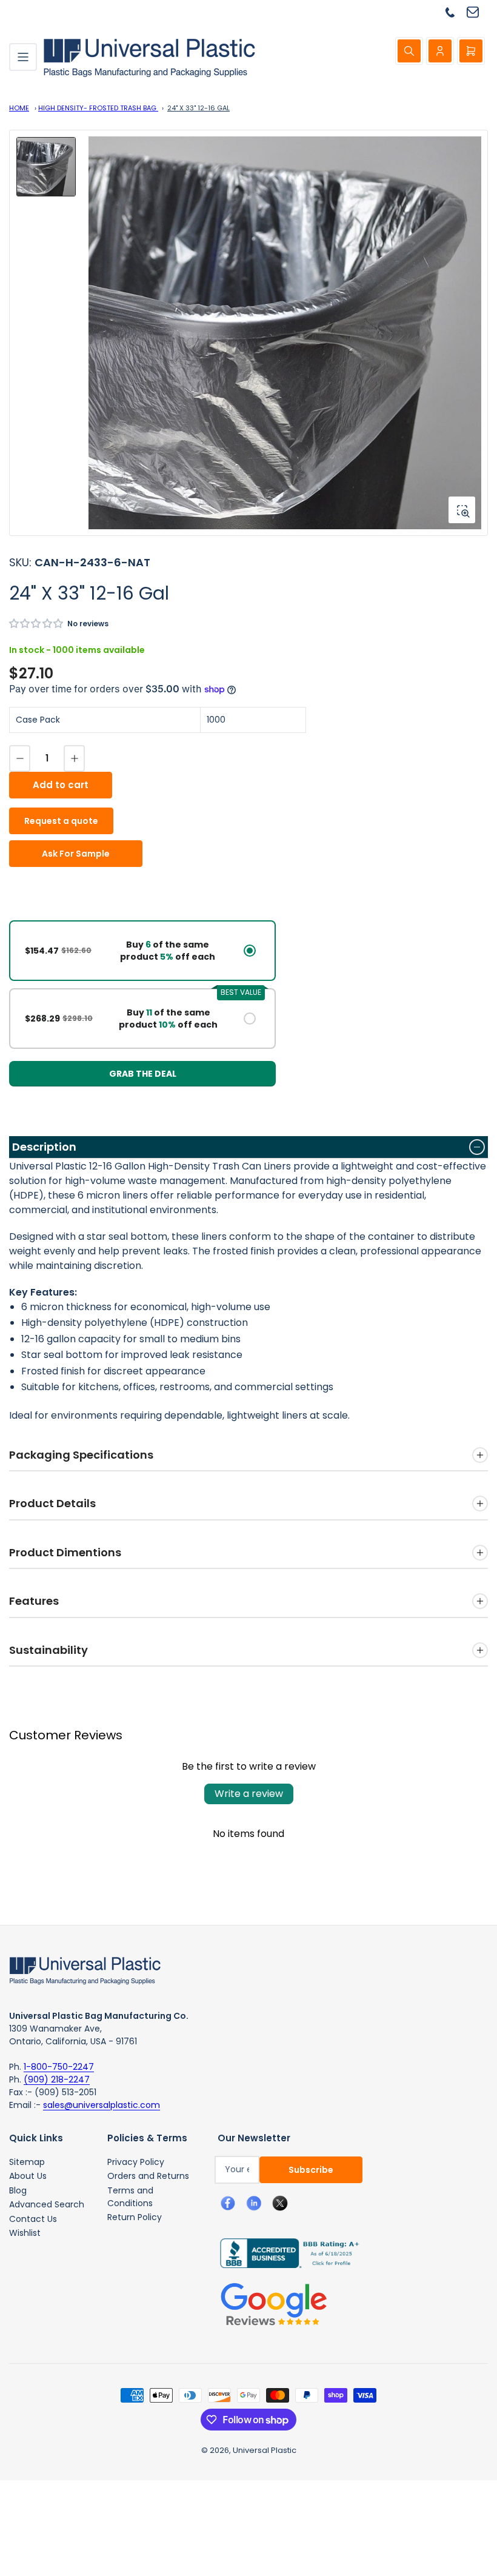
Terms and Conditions (130, 2197)
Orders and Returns (148, 2176)
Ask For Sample (76, 854)
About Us (28, 2176)
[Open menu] (23, 57)
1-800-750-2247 (59, 2067)
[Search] (409, 51)
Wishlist (25, 2233)
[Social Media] (285, 2252)
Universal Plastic (265, 2450)
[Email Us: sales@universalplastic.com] (477, 12)
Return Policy (135, 2217)
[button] (37, 624)
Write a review (249, 1794)
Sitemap (27, 2162)
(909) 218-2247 (57, 2079)
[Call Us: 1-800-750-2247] (455, 12)
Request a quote (61, 821)
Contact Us (33, 2219)
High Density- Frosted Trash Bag (98, 108)
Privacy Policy (136, 2162)
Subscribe (311, 2170)
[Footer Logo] (85, 1970)
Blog (18, 2190)
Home (19, 108)
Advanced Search (47, 2204)
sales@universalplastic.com (102, 2105)
